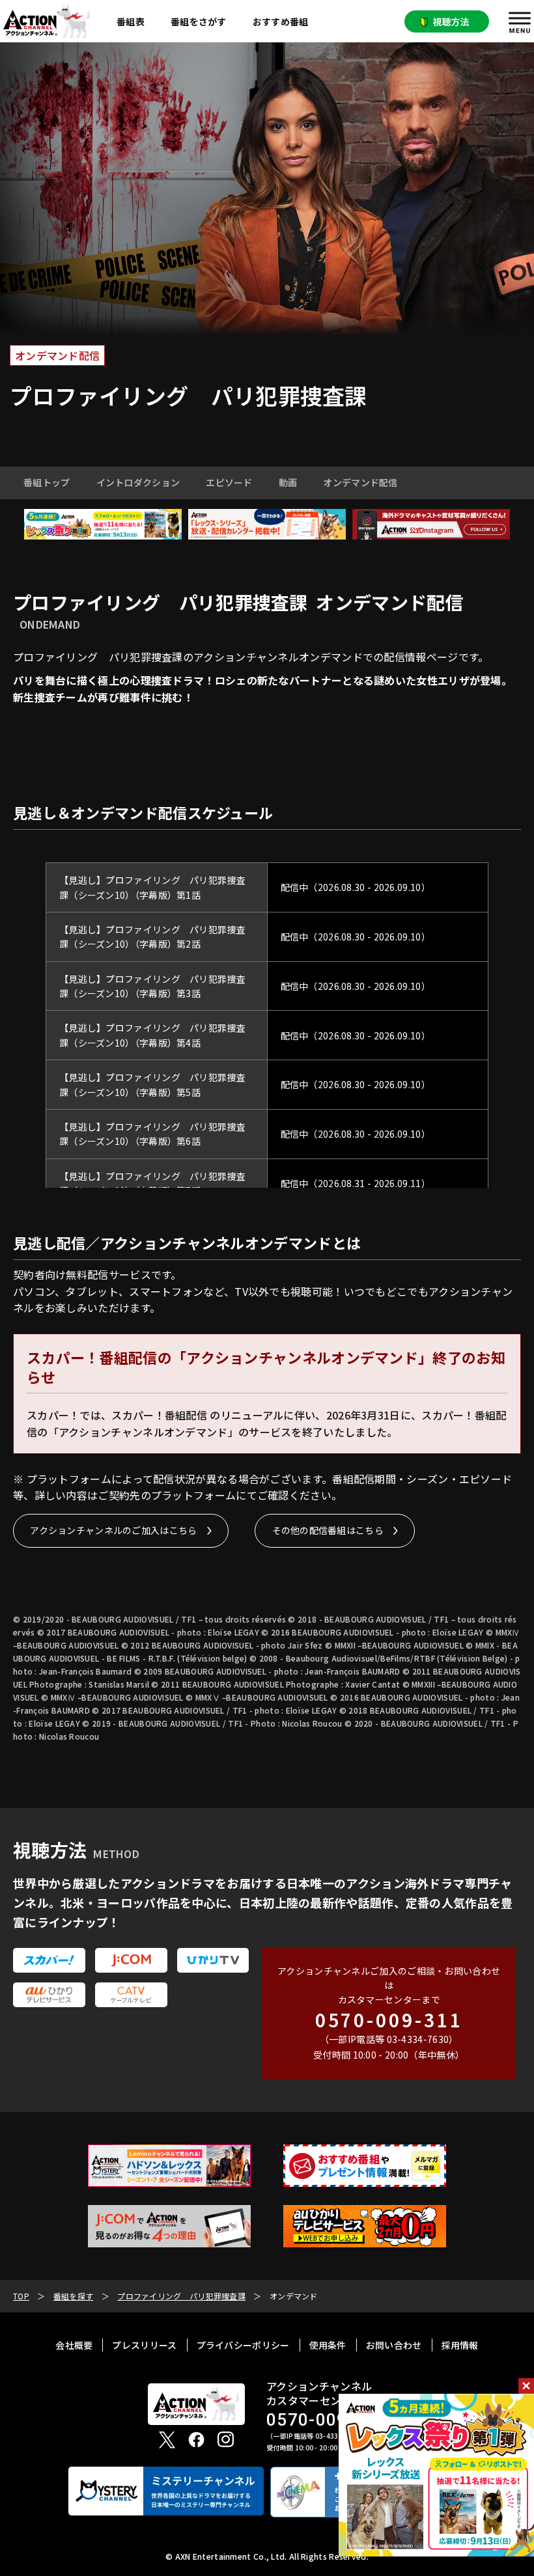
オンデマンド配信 (360, 482)
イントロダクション (138, 482)
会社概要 (74, 2345)
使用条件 (328, 2345)
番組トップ (47, 482)
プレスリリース (144, 2345)
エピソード (229, 482)
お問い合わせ (394, 2345)
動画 (288, 482)
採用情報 (460, 2345)
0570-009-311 (389, 2020)
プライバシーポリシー (243, 2345)
